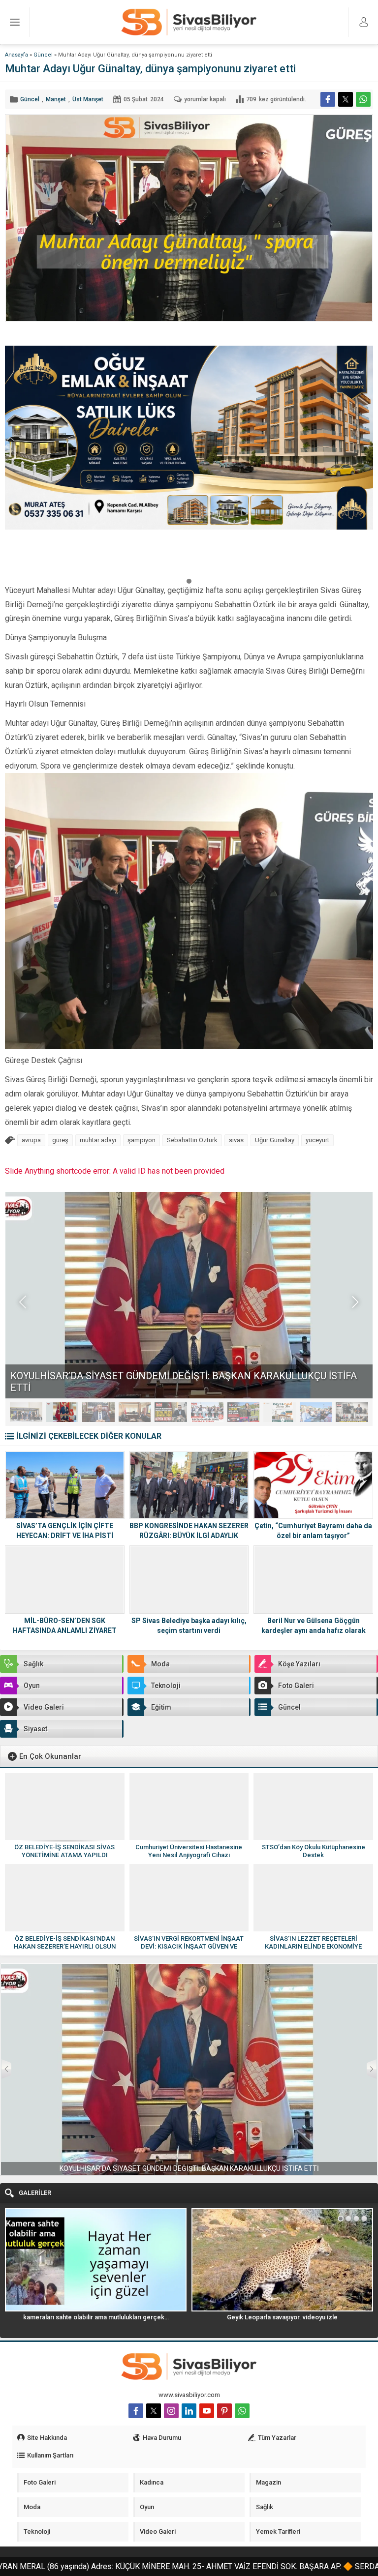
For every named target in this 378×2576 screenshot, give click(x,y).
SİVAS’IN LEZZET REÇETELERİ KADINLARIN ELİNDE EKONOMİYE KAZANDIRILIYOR (313, 1946)
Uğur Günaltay (275, 1140)
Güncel (43, 55)
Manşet (56, 99)
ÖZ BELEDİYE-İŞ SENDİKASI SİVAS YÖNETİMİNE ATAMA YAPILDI (64, 1851)
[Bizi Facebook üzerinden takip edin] (136, 2411)
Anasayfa (16, 55)
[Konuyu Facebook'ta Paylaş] (328, 99)
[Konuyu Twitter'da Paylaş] (346, 99)
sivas (236, 1140)
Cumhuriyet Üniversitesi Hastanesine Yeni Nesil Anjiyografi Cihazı (189, 1851)
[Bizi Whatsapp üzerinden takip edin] (242, 2411)
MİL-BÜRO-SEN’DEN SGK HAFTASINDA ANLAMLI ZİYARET (65, 1626)
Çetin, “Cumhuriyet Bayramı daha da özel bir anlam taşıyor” (313, 1531)
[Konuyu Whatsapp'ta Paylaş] (363, 99)
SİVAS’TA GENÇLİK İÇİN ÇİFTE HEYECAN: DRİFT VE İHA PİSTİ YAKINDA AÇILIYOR (65, 1536)
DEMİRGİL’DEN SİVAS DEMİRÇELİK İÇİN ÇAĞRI (114, 1388)
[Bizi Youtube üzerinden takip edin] (207, 2411)
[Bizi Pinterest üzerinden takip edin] (224, 2411)
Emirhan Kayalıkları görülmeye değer (282, 2317)
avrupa (31, 1140)
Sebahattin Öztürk (192, 1140)
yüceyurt (317, 1140)
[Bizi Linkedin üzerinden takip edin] (189, 2411)
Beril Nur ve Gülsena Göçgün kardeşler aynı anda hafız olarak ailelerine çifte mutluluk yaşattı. (314, 1630)
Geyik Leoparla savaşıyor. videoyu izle (96, 2317)
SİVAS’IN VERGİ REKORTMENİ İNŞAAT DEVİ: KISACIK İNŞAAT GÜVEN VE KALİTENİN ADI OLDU (189, 1946)
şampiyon (142, 1140)
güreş (60, 1140)
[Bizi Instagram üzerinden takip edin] (171, 2411)
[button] (189, 581)
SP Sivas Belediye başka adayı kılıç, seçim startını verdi (189, 1626)
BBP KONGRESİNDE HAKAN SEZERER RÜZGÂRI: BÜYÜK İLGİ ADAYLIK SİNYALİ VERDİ (189, 1536)
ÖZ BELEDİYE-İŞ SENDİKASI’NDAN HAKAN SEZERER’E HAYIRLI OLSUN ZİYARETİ (65, 1946)
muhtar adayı (98, 1140)
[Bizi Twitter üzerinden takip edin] (154, 2411)
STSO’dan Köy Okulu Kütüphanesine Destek (314, 1851)
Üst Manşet (88, 99)
